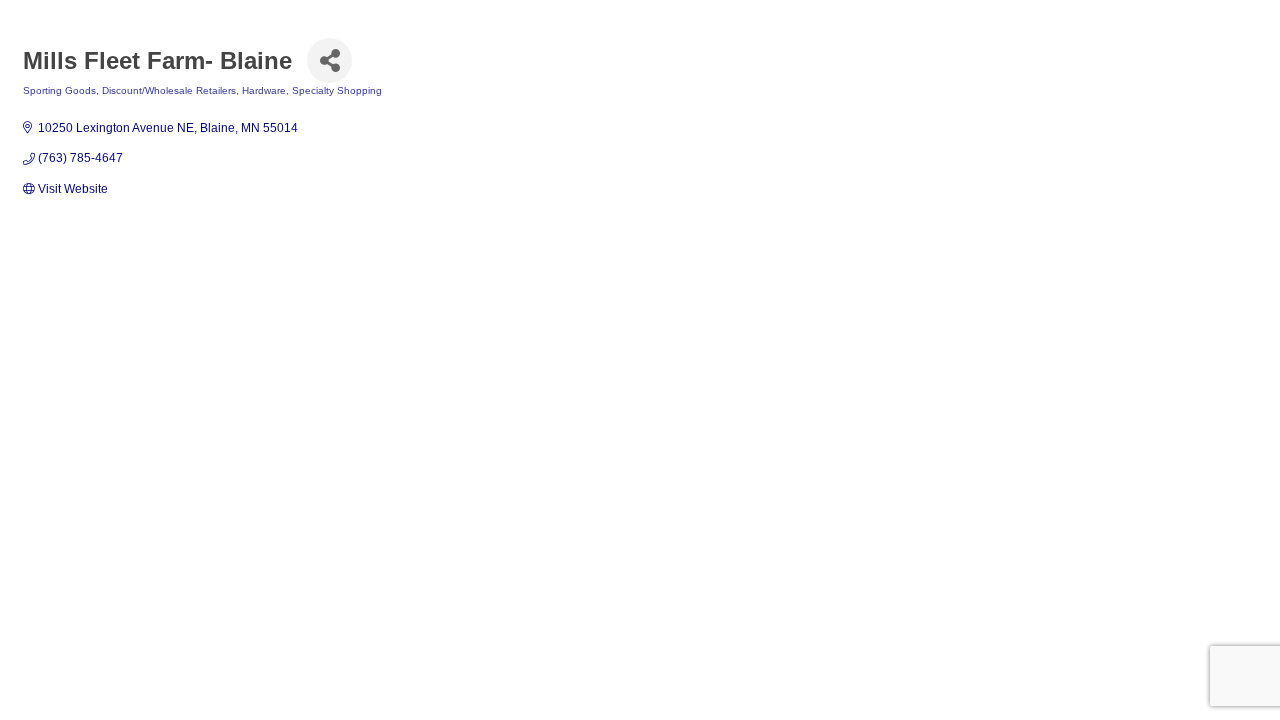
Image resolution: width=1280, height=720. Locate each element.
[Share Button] (329, 60)
